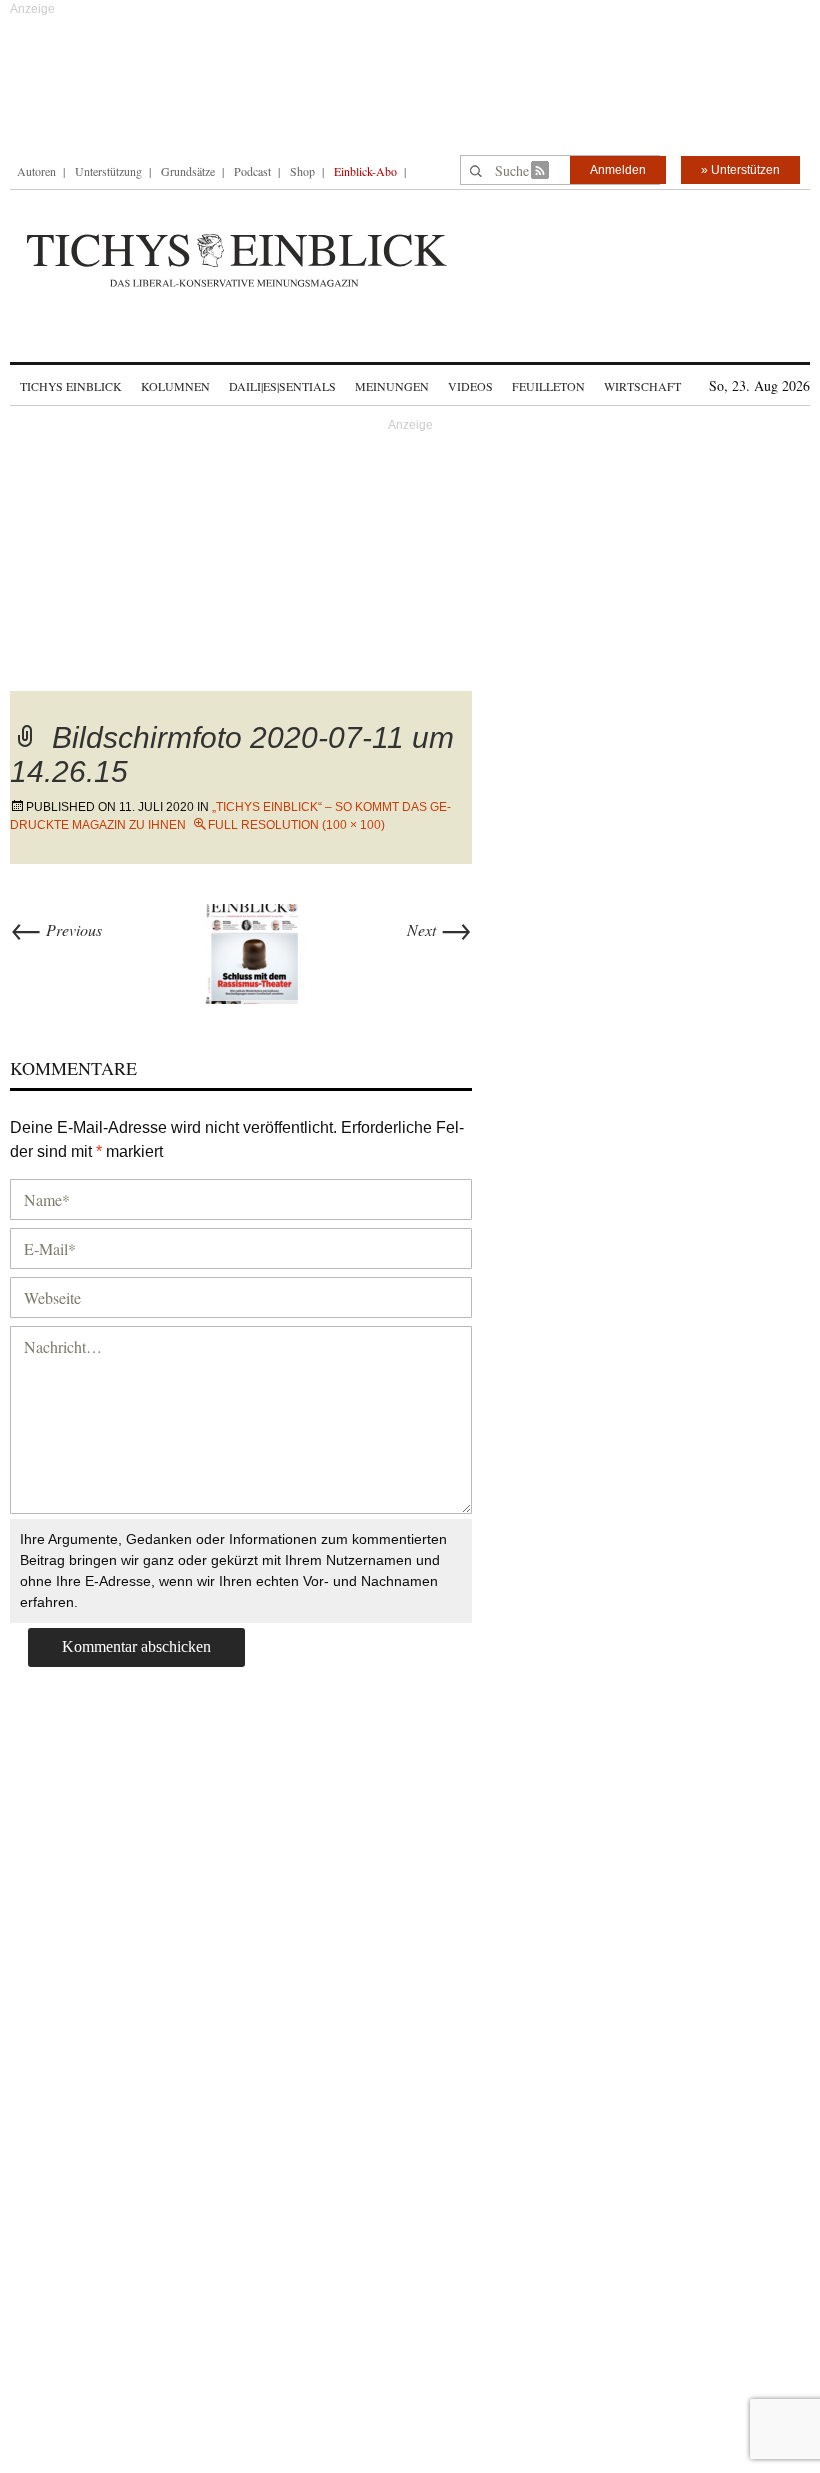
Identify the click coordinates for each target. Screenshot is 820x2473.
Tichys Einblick (71, 386)
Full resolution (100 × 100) (296, 825)
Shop (302, 171)
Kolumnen (175, 386)
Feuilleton (548, 386)
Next (439, 929)
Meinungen (392, 386)
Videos (470, 386)
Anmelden (618, 170)
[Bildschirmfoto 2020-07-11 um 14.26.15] (255, 950)
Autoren (36, 171)
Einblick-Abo (365, 171)
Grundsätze (188, 171)
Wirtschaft (642, 386)
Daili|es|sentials (282, 386)
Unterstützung (108, 171)
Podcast (252, 171)
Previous (56, 929)
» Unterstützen (740, 170)
